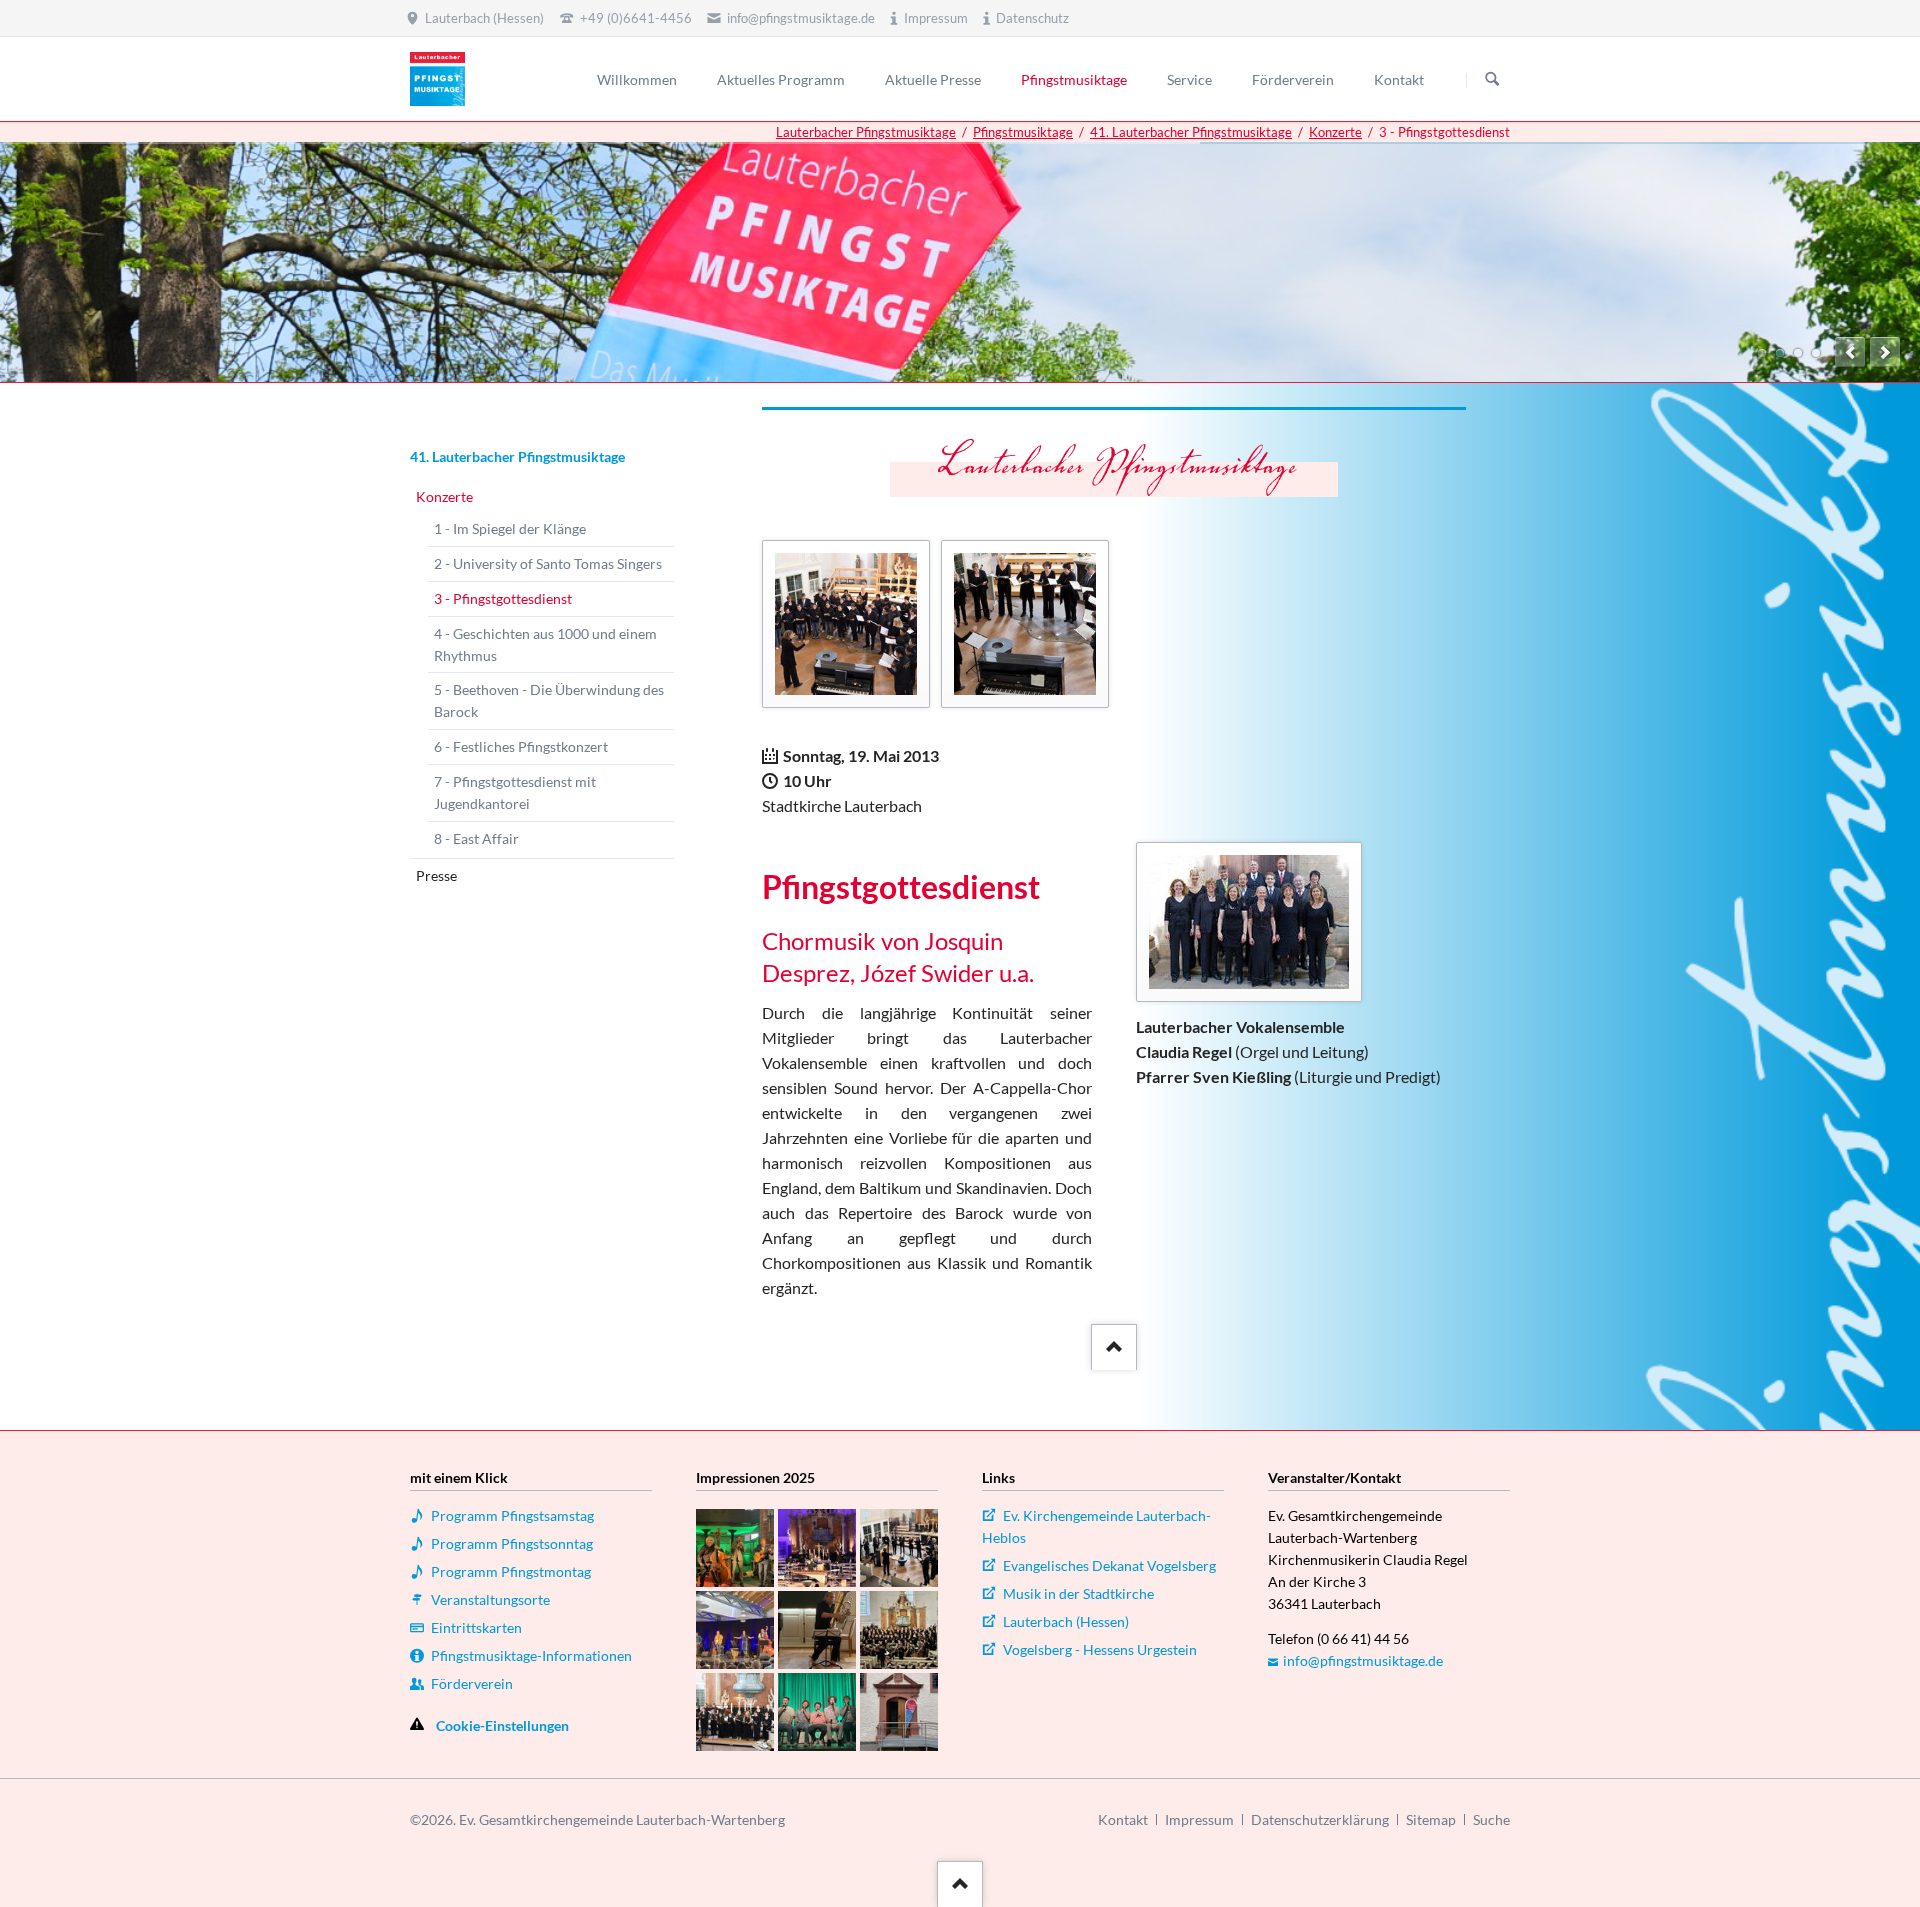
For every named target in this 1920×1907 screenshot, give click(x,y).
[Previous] (1850, 352)
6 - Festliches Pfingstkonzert (521, 746)
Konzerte (1335, 132)
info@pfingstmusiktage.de (1363, 1660)
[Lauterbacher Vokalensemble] (1249, 922)
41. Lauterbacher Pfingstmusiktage (1191, 132)
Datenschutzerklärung (1320, 1819)
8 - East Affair (476, 838)
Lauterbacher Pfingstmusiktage (866, 132)
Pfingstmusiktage (1023, 132)
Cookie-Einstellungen (502, 1725)
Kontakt (1123, 1819)
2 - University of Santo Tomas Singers (548, 563)
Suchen (1492, 80)
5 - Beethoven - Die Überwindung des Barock (549, 700)
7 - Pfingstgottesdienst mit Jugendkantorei (515, 792)
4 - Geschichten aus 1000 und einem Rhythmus (545, 644)
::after (1111, 1342)
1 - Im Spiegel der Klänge (510, 528)
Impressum (1199, 1819)
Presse (436, 875)
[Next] (1885, 352)
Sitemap (1431, 1819)
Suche (1491, 1819)
